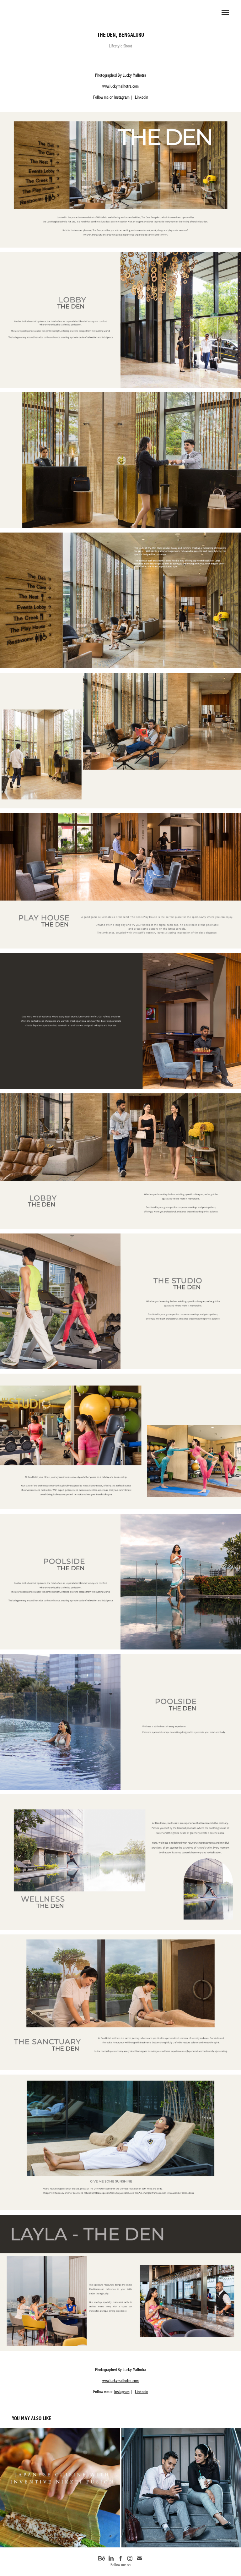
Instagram (122, 97)
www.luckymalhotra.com (120, 86)
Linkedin (142, 97)
